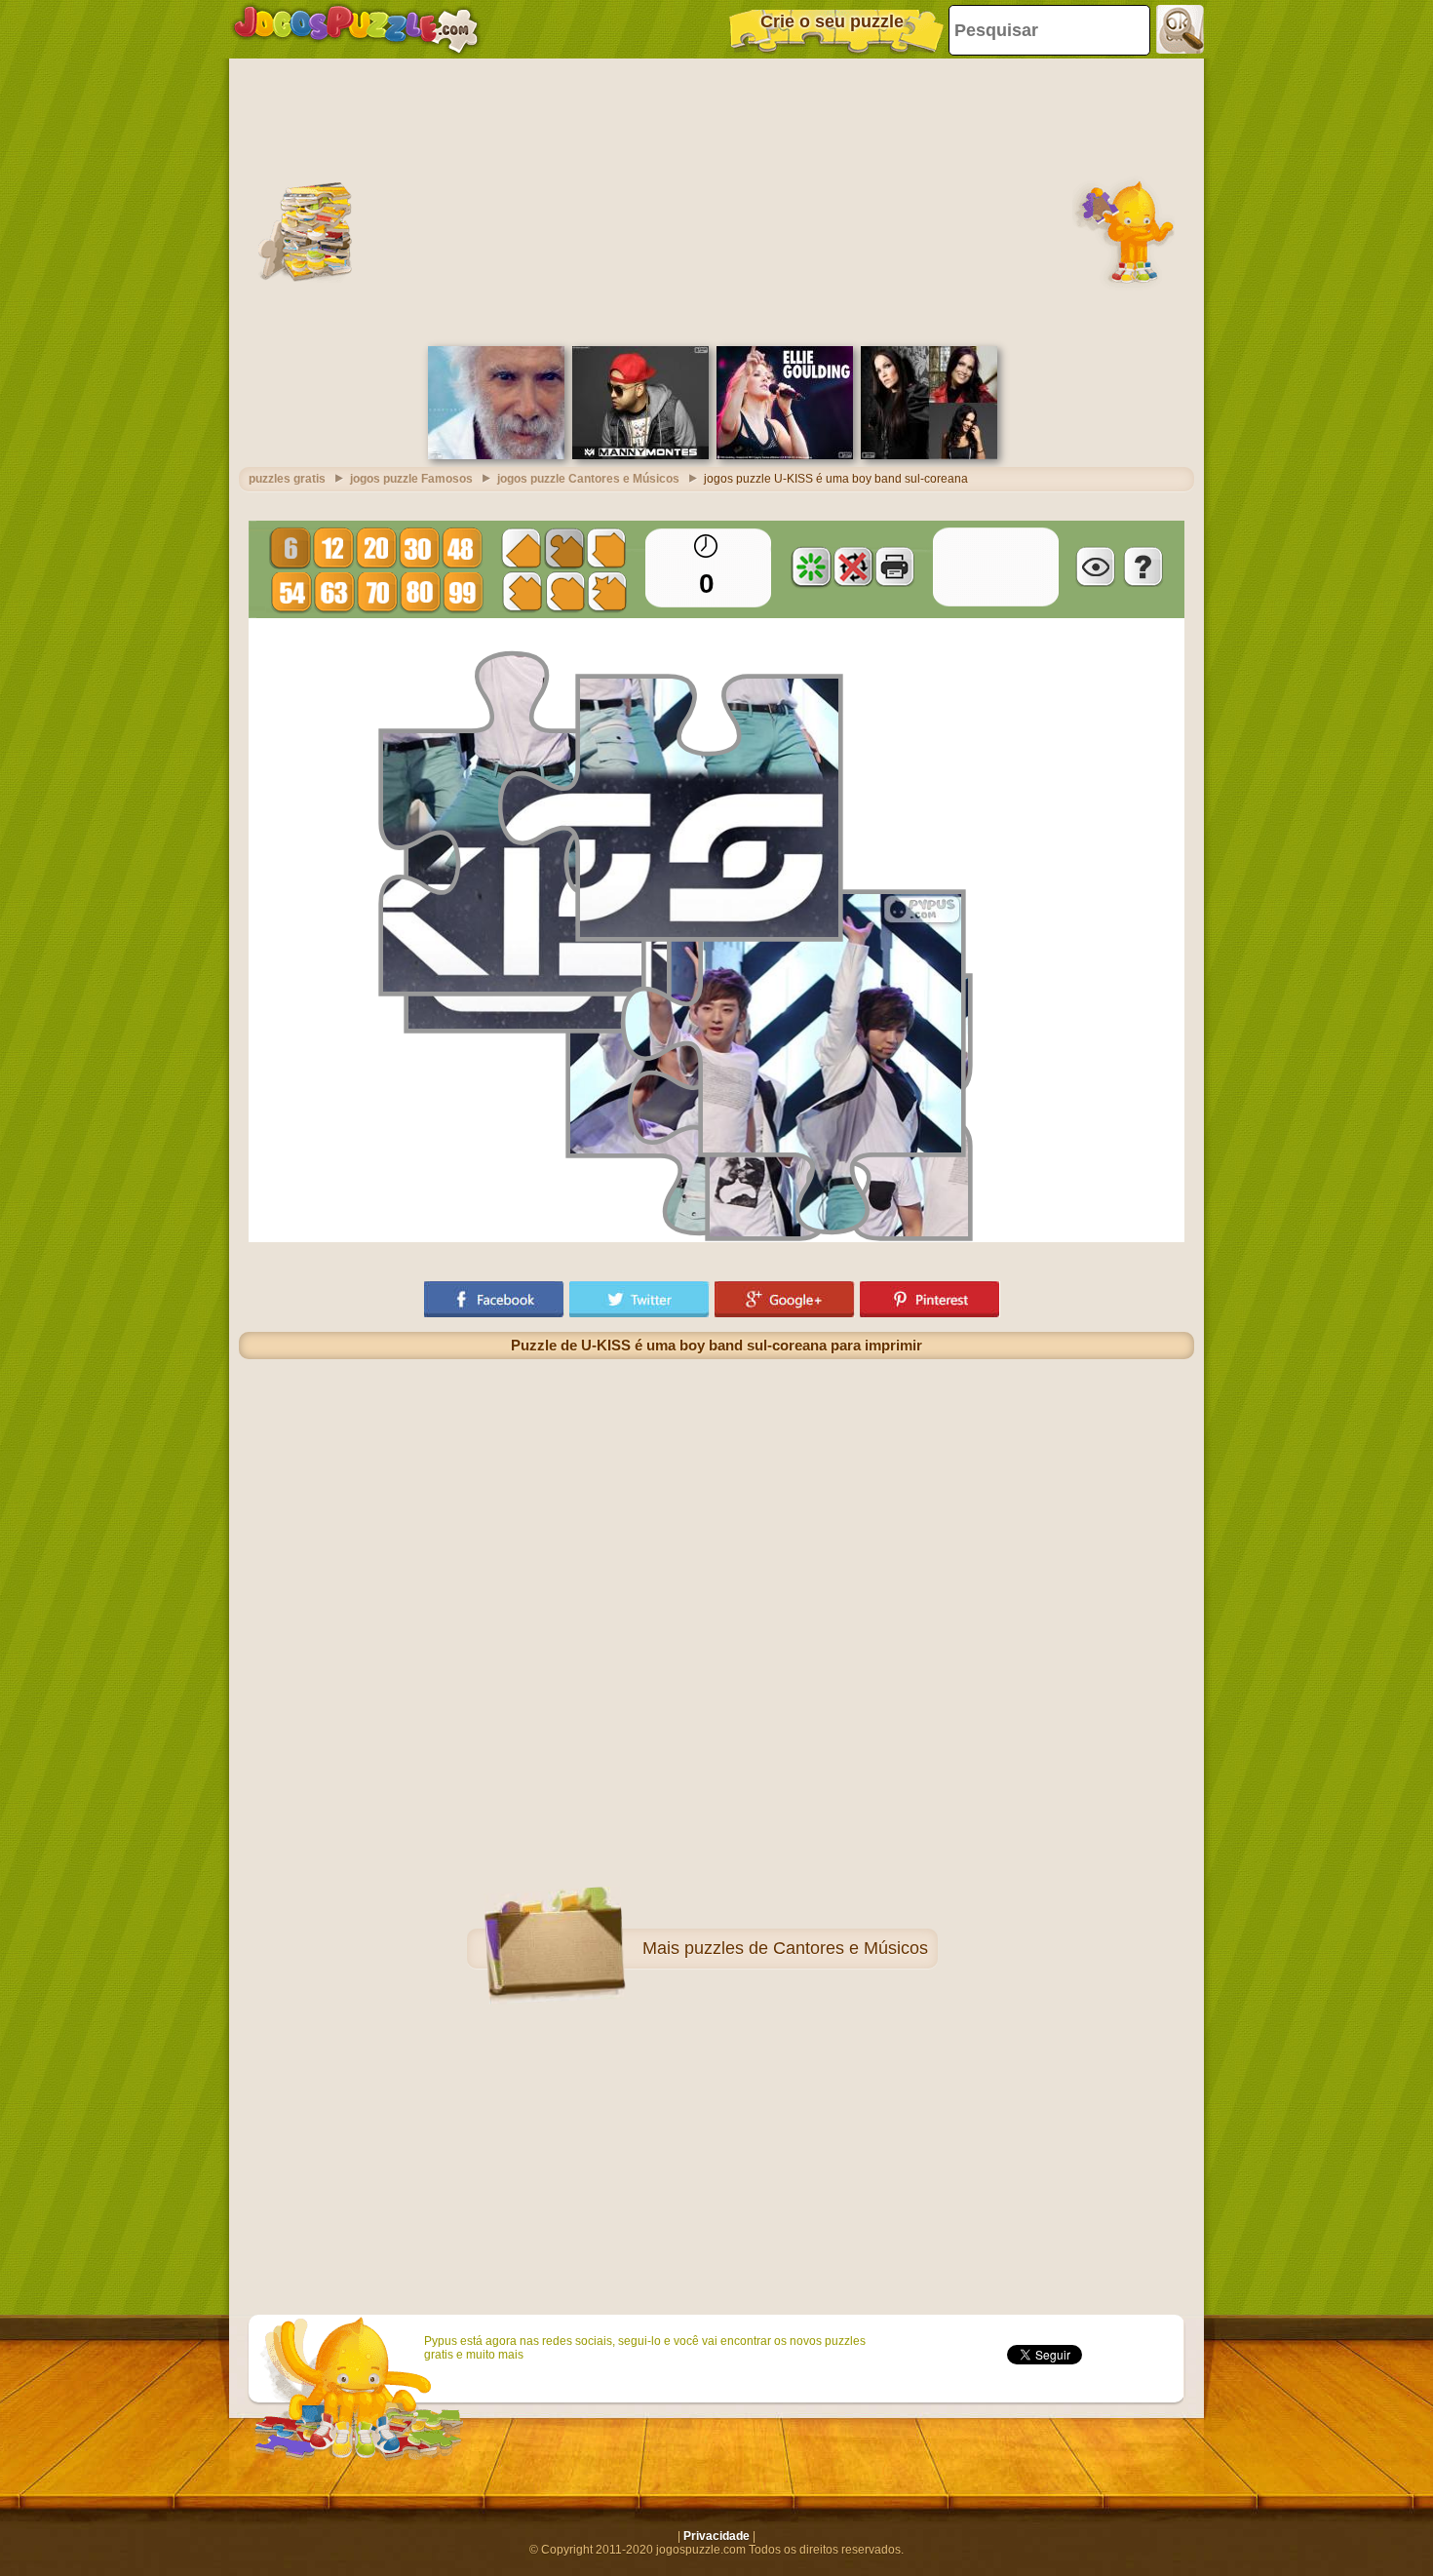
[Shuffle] (811, 566)
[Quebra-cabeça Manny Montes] (640, 455)
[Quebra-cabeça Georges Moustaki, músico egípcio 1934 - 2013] (496, 455)
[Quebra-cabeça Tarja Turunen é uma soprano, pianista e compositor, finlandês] (929, 455)
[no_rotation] (853, 566)
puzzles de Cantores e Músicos (806, 1948)
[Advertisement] (716, 200)
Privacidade (716, 2536)
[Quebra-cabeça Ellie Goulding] (785, 455)
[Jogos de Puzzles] (356, 29)
